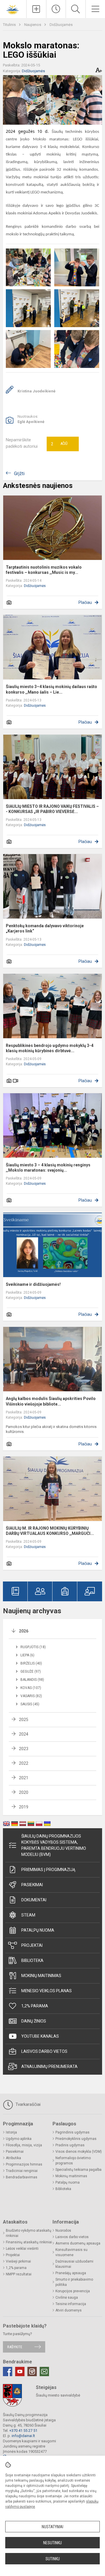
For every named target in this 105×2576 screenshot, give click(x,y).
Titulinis (10, 25)
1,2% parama (35, 2006)
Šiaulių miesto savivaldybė (58, 2395)
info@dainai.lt (23, 2436)
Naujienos (33, 25)
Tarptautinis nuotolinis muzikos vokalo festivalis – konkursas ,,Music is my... (44, 570)
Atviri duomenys (69, 2310)
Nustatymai (52, 2527)
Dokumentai (34, 1900)
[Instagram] (32, 2372)
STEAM (28, 1915)
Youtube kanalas (40, 2036)
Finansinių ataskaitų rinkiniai (29, 2242)
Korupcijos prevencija (73, 2291)
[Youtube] (20, 2372)
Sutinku (53, 2559)
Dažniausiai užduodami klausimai (74, 2264)
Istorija (11, 2132)
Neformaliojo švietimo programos (73, 2161)
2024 (24, 1734)
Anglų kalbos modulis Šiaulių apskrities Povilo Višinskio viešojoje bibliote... (51, 1401)
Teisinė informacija (71, 2304)
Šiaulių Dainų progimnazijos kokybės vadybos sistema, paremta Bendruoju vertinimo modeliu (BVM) (54, 1845)
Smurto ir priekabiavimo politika (74, 2282)
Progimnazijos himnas (24, 2164)
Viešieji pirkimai (18, 2261)
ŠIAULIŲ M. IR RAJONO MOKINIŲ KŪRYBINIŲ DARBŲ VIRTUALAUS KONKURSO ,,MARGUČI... (50, 1531)
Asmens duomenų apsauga (78, 2243)
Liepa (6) (27, 1655)
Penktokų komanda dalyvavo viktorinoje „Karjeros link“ (45, 928)
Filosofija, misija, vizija (24, 2145)
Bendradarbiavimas (22, 2177)
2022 (24, 1763)
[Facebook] (8, 2372)
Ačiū (59, 444)
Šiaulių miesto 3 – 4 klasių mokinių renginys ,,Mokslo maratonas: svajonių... (48, 1168)
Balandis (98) (32, 1680)
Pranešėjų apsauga (71, 2273)
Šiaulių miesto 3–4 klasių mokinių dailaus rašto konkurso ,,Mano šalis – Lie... (51, 689)
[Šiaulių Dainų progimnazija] (13, 8)
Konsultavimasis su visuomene (71, 2252)
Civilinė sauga (67, 2298)
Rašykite (15, 2347)
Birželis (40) (31, 1663)
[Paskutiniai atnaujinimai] (56, 9)
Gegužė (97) (31, 1672)
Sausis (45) (30, 1704)
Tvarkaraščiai (27, 2104)
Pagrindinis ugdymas (72, 2132)
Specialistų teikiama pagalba (78, 2170)
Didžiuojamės (61, 25)
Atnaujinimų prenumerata (49, 2067)
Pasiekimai (32, 1885)
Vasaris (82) (31, 1696)
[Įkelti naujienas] (36, 9)
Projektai (32, 1945)
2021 (24, 1778)
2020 (24, 1792)
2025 (24, 1720)
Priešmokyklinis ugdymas (76, 2139)
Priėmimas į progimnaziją (48, 1870)
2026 (24, 1631)
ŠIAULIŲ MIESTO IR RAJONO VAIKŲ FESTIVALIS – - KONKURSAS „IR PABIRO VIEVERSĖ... (52, 809)
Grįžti (19, 474)
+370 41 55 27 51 (23, 2430)
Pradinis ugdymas (70, 2145)
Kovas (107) (31, 1688)
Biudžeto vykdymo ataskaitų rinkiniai (29, 2233)
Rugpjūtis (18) (33, 1647)
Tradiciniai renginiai (22, 2171)
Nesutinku (52, 2543)
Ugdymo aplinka (19, 2139)
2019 (24, 1807)
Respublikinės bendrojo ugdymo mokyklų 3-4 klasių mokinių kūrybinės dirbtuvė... (50, 1048)
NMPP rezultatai (19, 2274)
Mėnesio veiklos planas (47, 1991)
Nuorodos (63, 2231)
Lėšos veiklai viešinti (22, 2249)
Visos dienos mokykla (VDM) (79, 2152)
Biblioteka (32, 1960)
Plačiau (85, 602)
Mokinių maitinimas (41, 1976)
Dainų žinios (34, 2021)
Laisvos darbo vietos (44, 2051)
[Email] (44, 2372)
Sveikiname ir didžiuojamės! (33, 1284)
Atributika (13, 2158)
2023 (24, 1749)
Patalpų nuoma (38, 1930)
